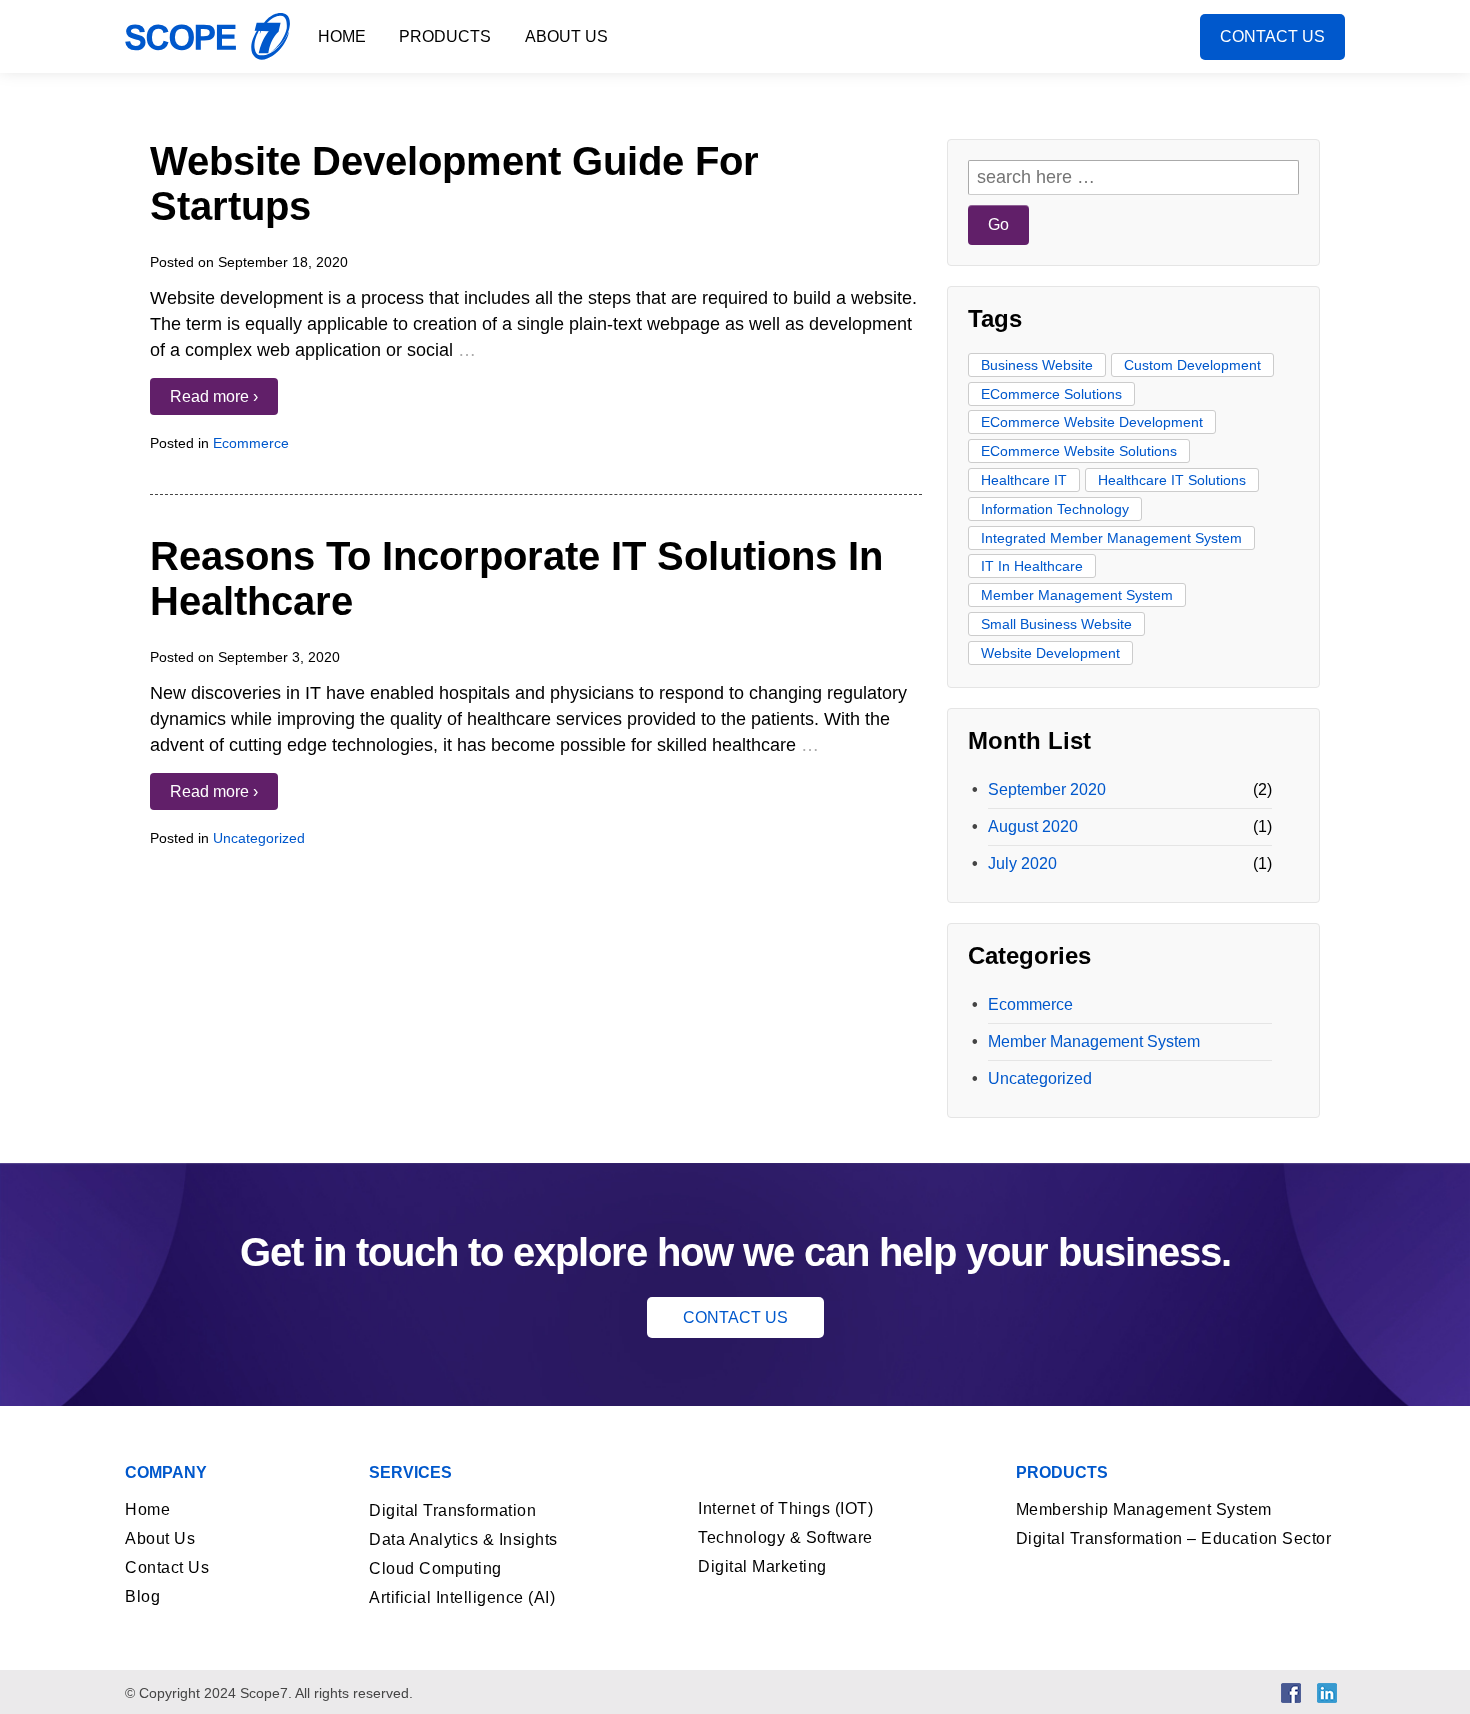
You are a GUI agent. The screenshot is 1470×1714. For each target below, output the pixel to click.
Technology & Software (785, 1537)
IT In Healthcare (1032, 566)
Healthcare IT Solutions (1172, 480)
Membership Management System (1144, 1509)
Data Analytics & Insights (463, 1539)
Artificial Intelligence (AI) (462, 1597)
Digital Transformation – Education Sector (1174, 1538)
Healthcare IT (1024, 480)
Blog (142, 1596)
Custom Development (1192, 365)
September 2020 (1047, 789)
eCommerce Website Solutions (1079, 451)
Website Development (1050, 653)
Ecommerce (251, 443)
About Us (566, 36)
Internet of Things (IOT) (785, 1508)
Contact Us (1272, 36)
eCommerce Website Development (1092, 422)
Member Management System (1077, 595)
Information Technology (1055, 509)
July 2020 (1022, 863)
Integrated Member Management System (1111, 538)
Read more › (214, 396)
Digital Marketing (762, 1566)
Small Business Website (1056, 624)
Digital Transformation (452, 1510)
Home (342, 36)
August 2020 (1033, 826)
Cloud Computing (435, 1568)
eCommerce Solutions (1051, 394)
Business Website (1037, 365)
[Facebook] (1291, 1691)
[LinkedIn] (1327, 1691)
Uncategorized (259, 838)
